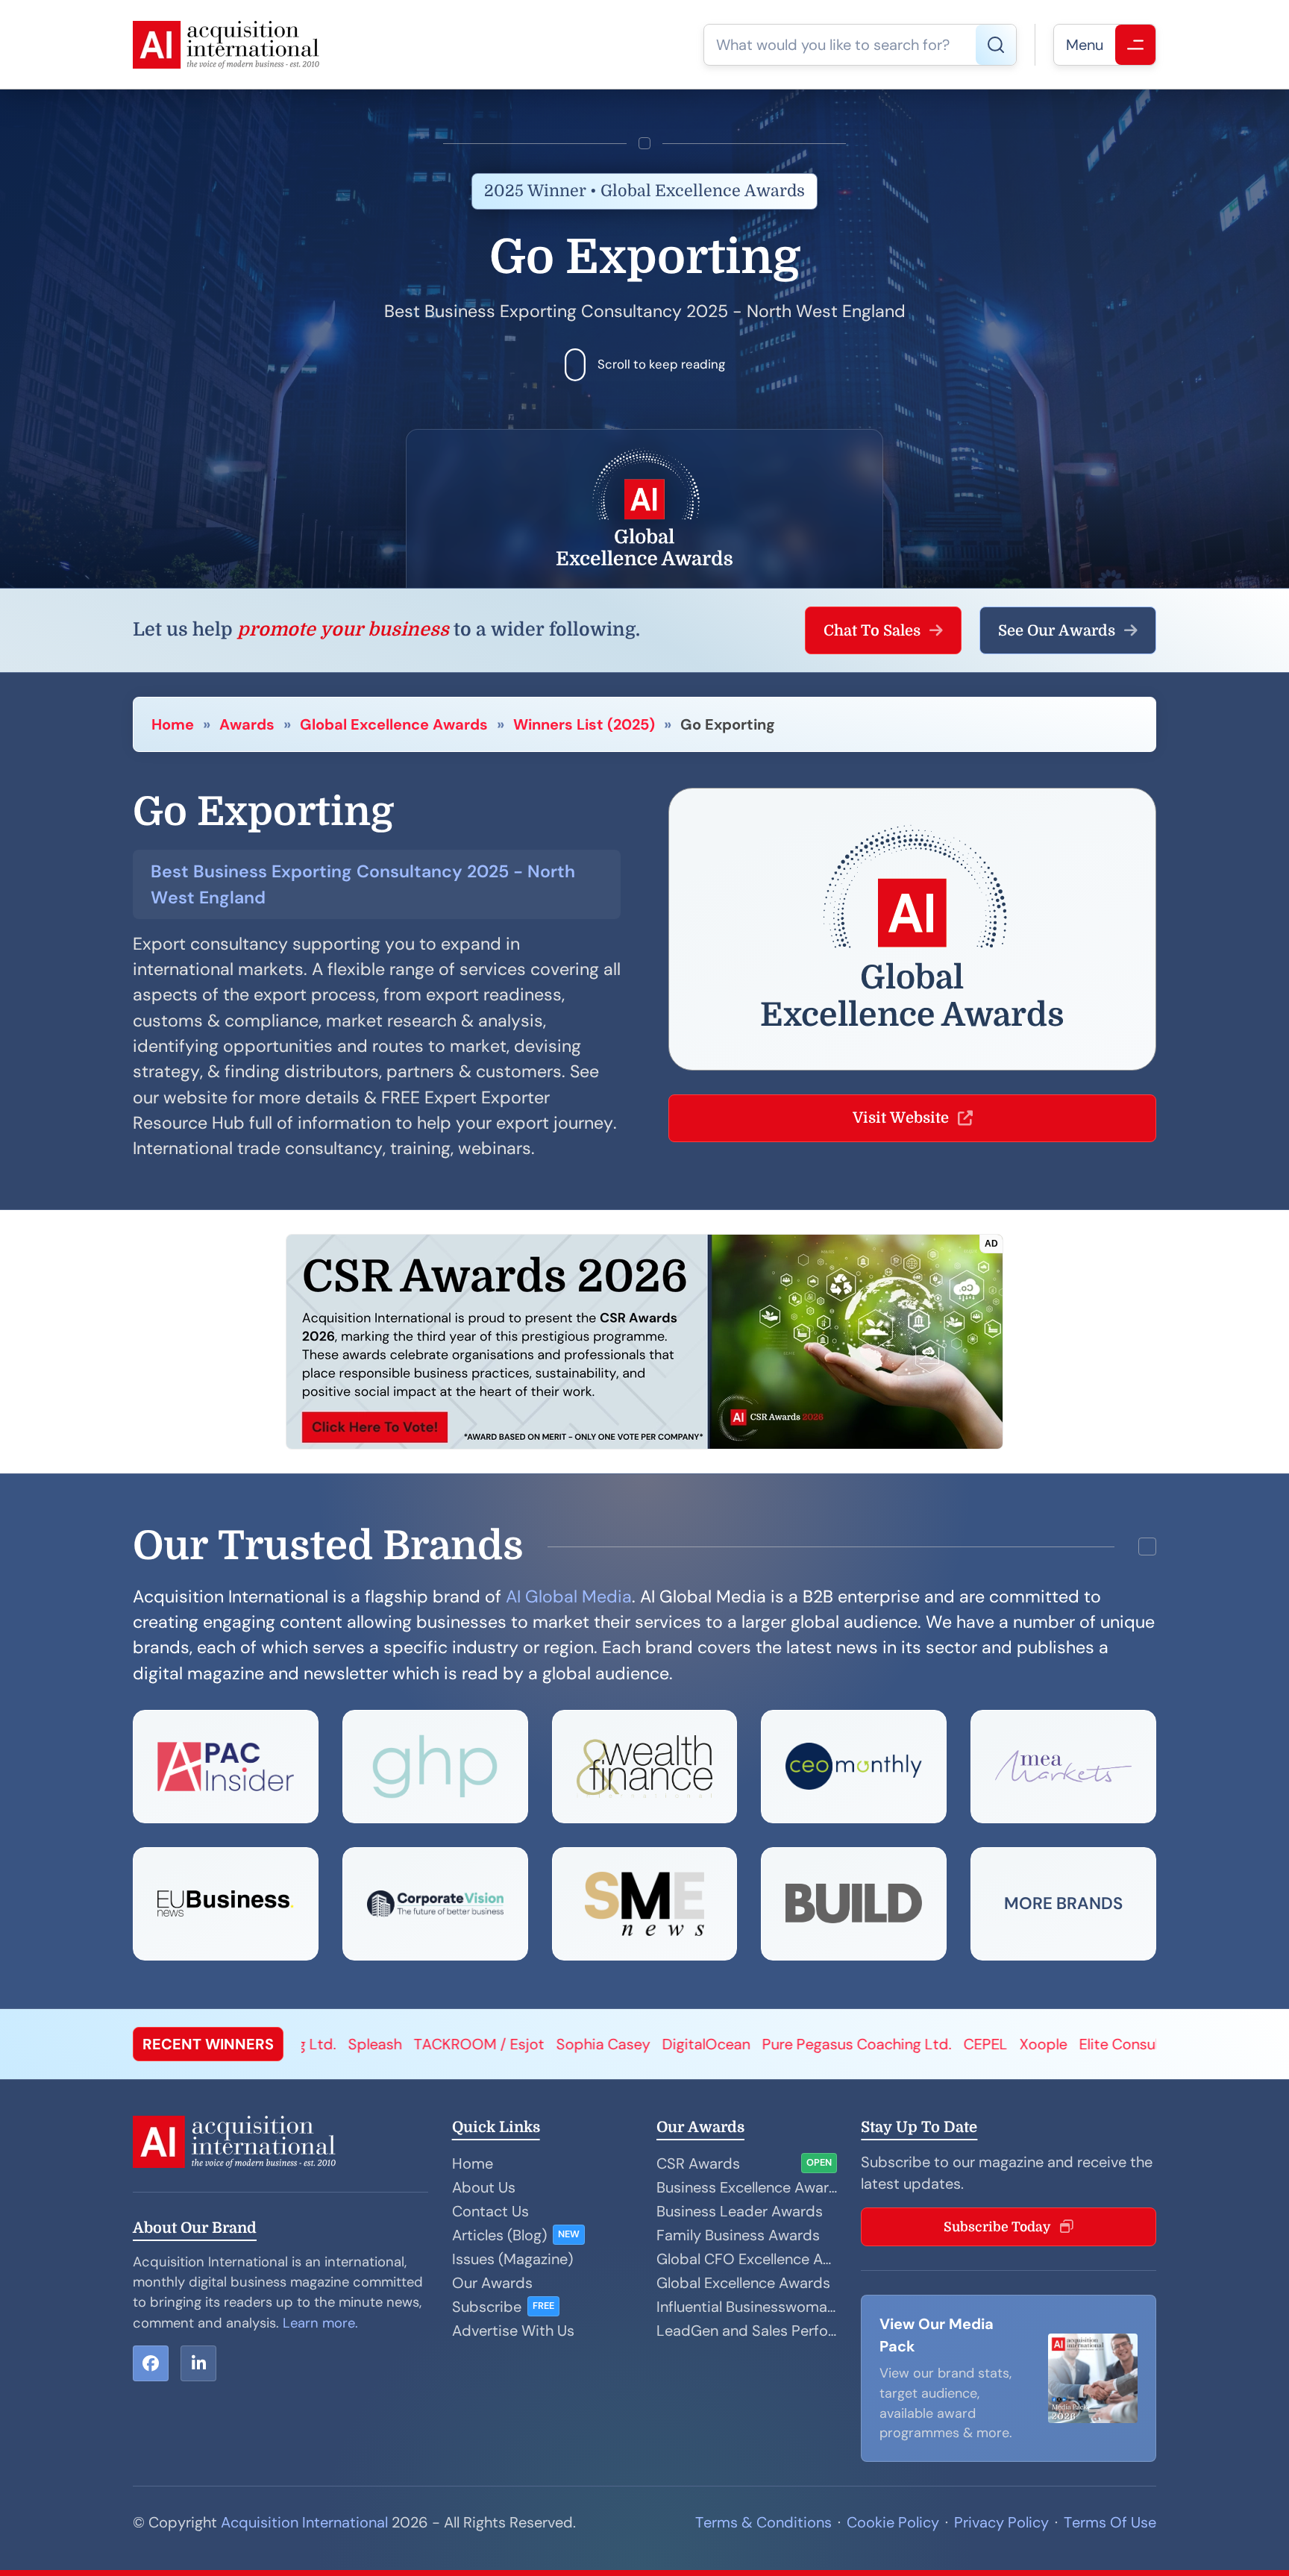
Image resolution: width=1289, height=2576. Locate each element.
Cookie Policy (893, 2522)
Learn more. (320, 2323)
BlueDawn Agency (1073, 2044)
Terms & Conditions (763, 2522)
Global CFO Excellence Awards (747, 2259)
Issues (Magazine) (512, 2259)
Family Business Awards (738, 2235)
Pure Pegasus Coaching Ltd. (618, 2044)
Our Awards (492, 2283)
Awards (247, 724)
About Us (484, 2187)
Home (173, 724)
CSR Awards (698, 2163)
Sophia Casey (365, 2044)
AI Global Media (569, 1596)
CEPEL (747, 2044)
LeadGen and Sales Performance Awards (747, 2331)
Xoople (805, 2044)
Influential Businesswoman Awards (747, 2307)
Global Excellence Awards (394, 724)
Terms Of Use (1110, 2522)
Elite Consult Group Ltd (921, 2044)
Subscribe (487, 2307)
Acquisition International (304, 2522)
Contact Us (490, 2211)
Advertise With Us (513, 2331)
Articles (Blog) (499, 2235)
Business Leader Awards (740, 2211)
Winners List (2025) (584, 724)
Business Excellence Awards (747, 2187)
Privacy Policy (1001, 2522)
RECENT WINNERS (208, 2044)
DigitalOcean (468, 2044)
